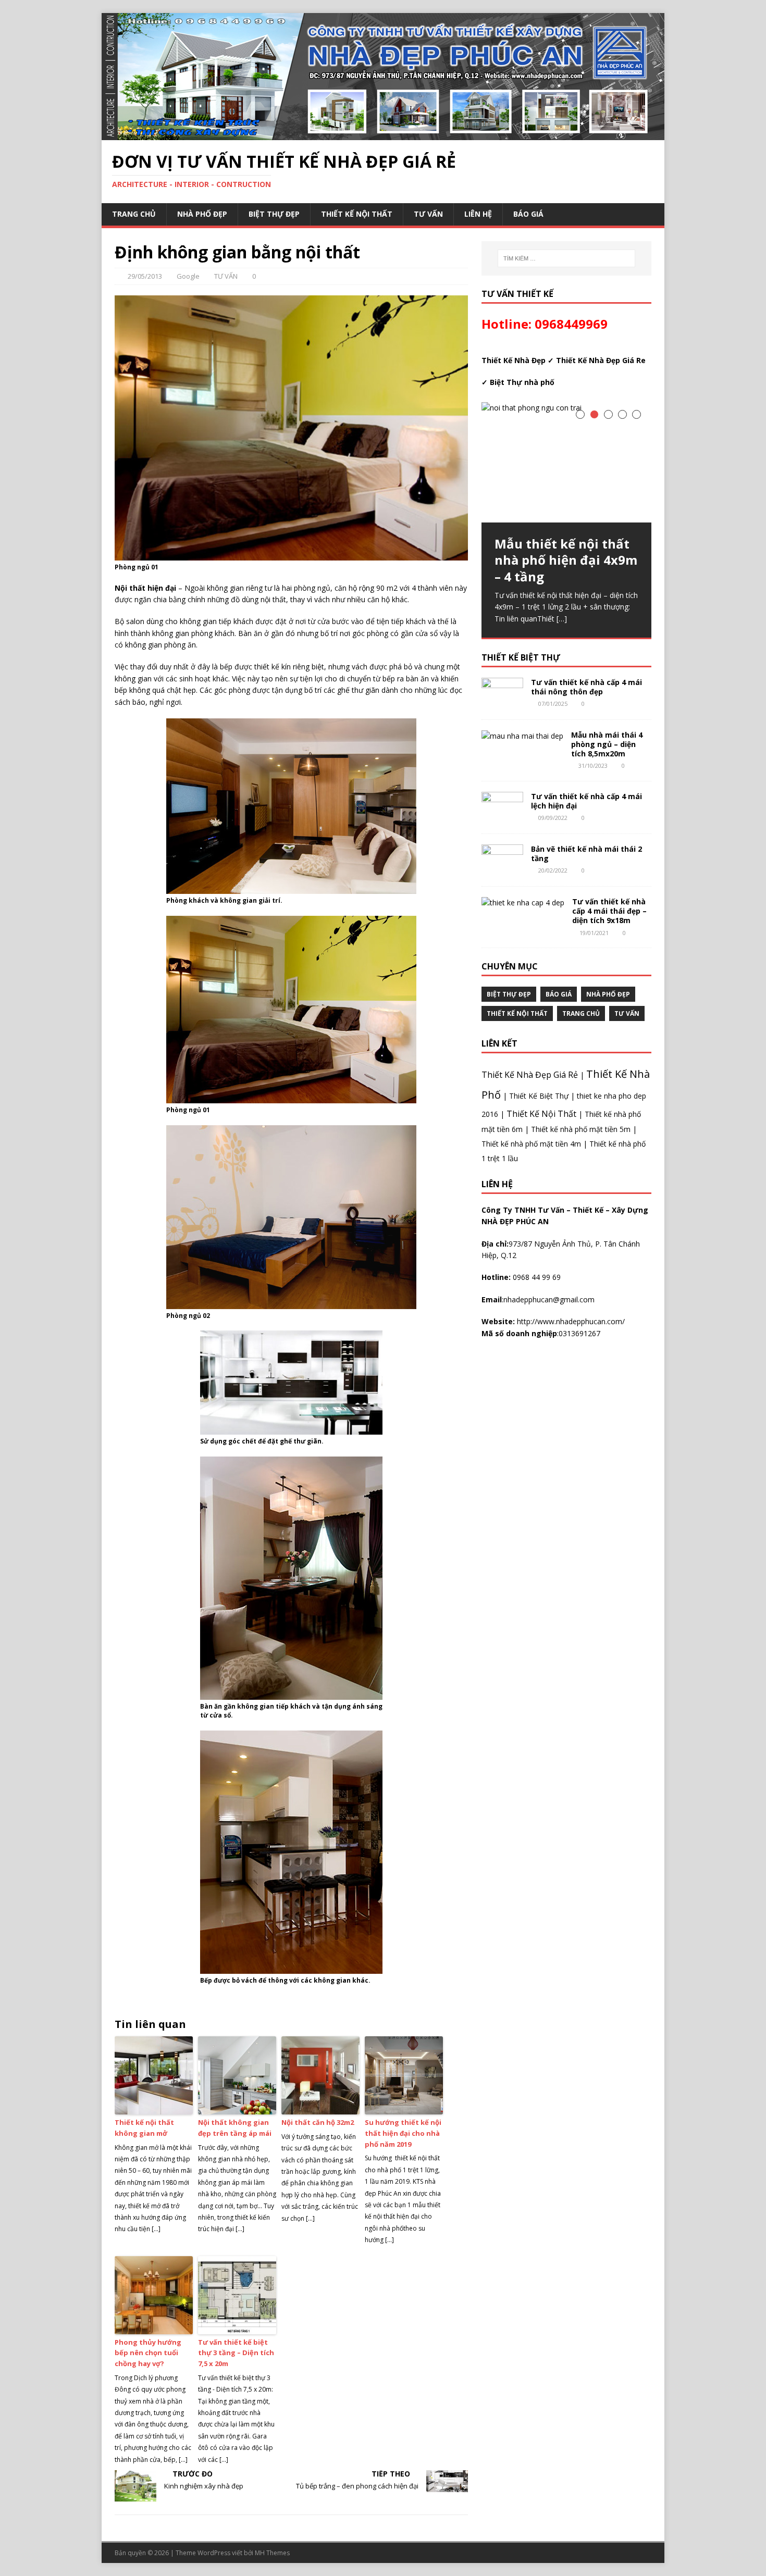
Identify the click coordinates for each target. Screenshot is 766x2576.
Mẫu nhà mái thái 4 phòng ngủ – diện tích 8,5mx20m (607, 744)
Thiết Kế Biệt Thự (539, 1096)
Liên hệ (478, 214)
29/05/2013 (145, 276)
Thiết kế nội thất (357, 214)
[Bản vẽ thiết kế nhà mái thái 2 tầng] (502, 870)
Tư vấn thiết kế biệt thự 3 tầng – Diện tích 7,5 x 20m (236, 2353)
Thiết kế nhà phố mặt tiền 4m (531, 1144)
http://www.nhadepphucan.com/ (570, 1321)
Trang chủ (134, 214)
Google (188, 276)
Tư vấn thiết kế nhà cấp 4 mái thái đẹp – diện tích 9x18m (609, 911)
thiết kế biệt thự (521, 657)
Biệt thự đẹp (274, 214)
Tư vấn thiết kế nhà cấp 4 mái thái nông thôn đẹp (586, 687)
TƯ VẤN (428, 214)
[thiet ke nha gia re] (291, 888)
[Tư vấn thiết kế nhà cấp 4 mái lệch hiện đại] (502, 817)
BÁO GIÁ (528, 214)
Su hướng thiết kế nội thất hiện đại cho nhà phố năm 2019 (403, 2133)
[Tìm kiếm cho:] (566, 258)
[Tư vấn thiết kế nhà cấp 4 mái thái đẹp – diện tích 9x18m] (523, 903)
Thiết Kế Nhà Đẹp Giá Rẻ (530, 1075)
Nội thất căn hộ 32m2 (318, 2122)
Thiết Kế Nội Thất (541, 1114)
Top (741, 2551)
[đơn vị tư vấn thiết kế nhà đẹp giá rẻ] (383, 134)
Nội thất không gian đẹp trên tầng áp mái (235, 2128)
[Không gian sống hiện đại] (291, 1097)
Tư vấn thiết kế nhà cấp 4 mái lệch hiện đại (586, 801)
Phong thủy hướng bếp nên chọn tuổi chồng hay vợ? (148, 2353)
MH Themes (272, 2553)
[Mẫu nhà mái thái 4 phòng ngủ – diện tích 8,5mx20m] (522, 736)
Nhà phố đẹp (202, 214)
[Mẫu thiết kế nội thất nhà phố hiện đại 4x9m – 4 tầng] (566, 462)
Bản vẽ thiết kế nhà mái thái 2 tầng (586, 854)
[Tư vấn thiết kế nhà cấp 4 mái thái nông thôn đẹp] (502, 702)
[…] (562, 619)
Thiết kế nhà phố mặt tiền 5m (581, 1129)
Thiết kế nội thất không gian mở (144, 2128)
